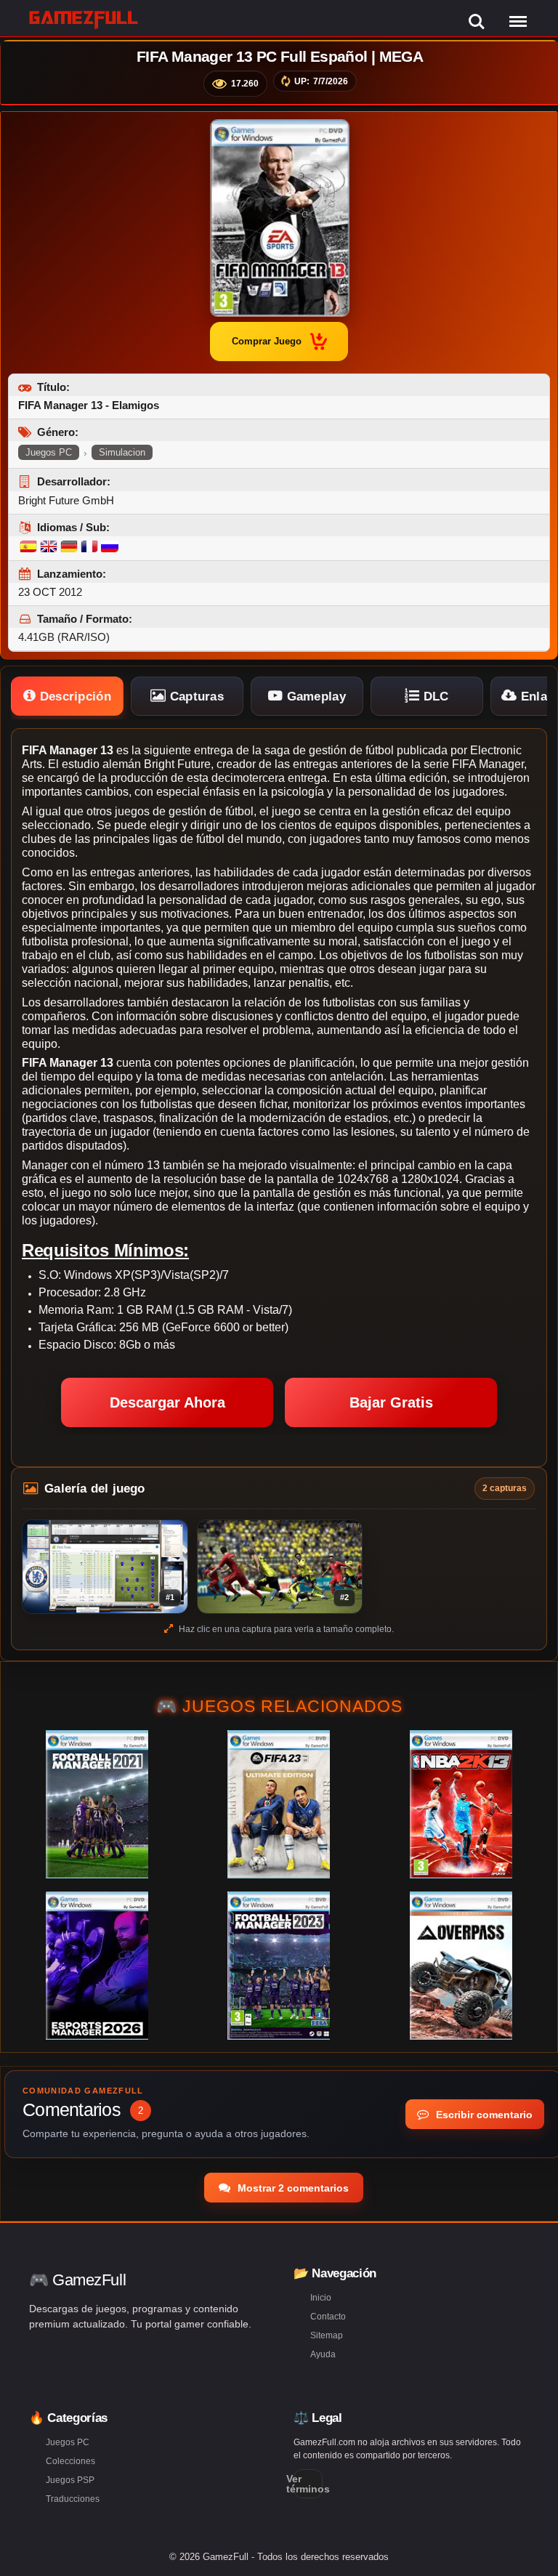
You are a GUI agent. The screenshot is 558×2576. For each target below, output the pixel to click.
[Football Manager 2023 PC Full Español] (279, 1966)
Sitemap (327, 2335)
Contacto (328, 2317)
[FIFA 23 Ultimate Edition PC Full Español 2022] (279, 1804)
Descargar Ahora (167, 1402)
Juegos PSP (70, 2480)
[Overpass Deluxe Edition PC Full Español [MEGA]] (461, 1966)
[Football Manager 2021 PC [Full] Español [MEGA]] (97, 1804)
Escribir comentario (483, 2115)
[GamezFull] (84, 19)
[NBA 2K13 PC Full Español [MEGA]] (461, 1804)
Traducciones (73, 2499)
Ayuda (323, 2354)
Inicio (321, 2298)
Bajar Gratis (391, 1402)
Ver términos (308, 2484)
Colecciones (70, 2461)
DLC (434, 697)
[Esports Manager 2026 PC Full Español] (97, 1966)
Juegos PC (49, 452)
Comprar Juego (267, 341)
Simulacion (122, 452)
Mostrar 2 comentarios (292, 2188)
